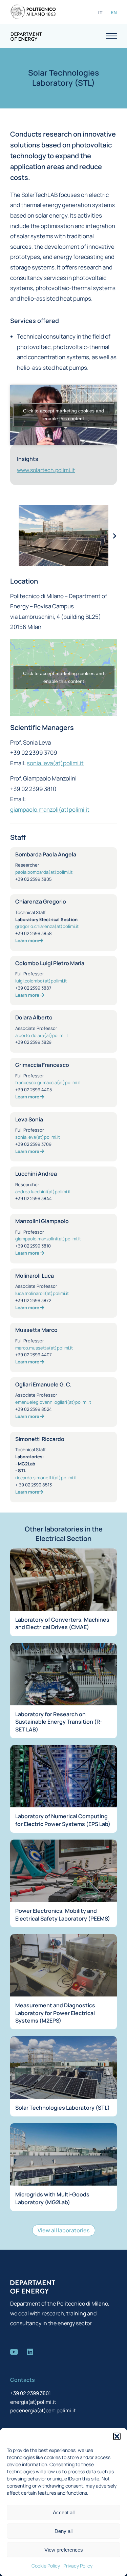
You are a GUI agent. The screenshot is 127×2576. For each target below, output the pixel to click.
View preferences (64, 2550)
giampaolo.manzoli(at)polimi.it (50, 809)
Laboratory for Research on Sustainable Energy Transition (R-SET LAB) (59, 1722)
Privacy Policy (78, 2566)
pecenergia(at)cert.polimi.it (43, 2410)
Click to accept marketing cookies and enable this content (63, 415)
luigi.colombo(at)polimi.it (41, 981)
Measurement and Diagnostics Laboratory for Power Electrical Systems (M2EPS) (55, 2013)
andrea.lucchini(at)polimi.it (43, 1192)
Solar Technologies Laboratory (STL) (62, 2108)
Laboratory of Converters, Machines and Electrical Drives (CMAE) (62, 1623)
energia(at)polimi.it (33, 2402)
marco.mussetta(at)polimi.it (44, 1348)
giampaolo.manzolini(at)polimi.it (48, 1239)
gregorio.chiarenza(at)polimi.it (47, 926)
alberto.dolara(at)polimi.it (42, 1035)
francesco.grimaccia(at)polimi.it (48, 1082)
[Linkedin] (30, 2352)
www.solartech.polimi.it (46, 470)
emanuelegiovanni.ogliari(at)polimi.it (53, 1402)
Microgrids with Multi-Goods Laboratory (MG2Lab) (52, 2198)
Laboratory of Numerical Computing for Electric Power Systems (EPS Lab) (63, 1820)
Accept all (64, 2512)
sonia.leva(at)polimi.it (55, 763)
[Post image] (63, 1580)
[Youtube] (14, 2352)
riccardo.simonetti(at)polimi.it (46, 1478)
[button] (117, 2436)
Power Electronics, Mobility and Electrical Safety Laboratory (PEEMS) (63, 1914)
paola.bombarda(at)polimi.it (44, 872)
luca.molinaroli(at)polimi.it (42, 1293)
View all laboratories (64, 2230)
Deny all (63, 2531)
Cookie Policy (46, 2566)
